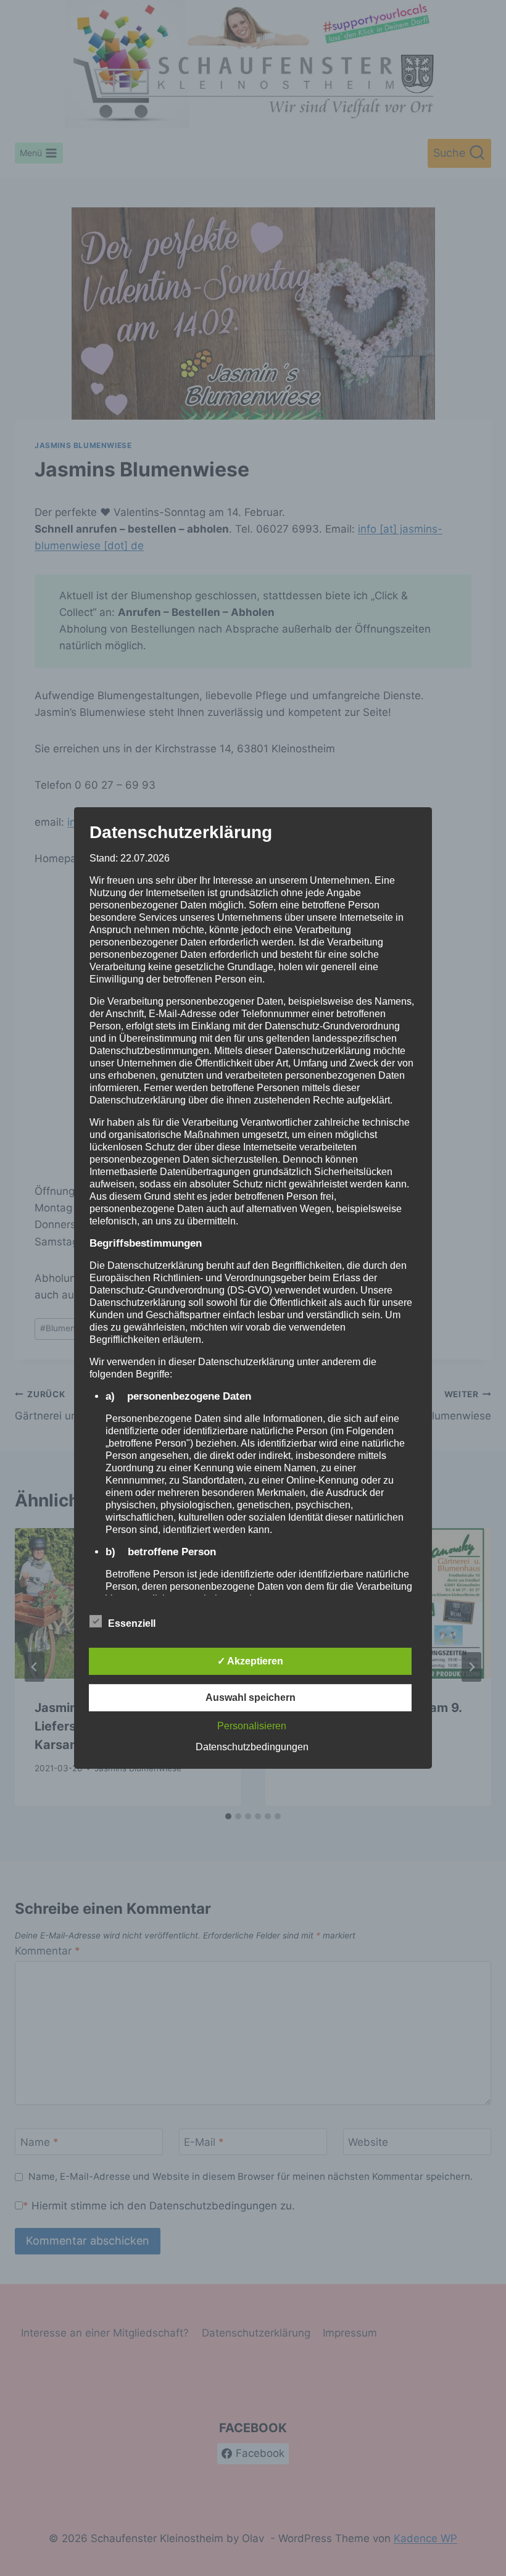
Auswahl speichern (251, 1697)
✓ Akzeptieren (250, 1661)
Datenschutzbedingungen (252, 1747)
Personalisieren (252, 1726)
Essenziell (132, 1623)
